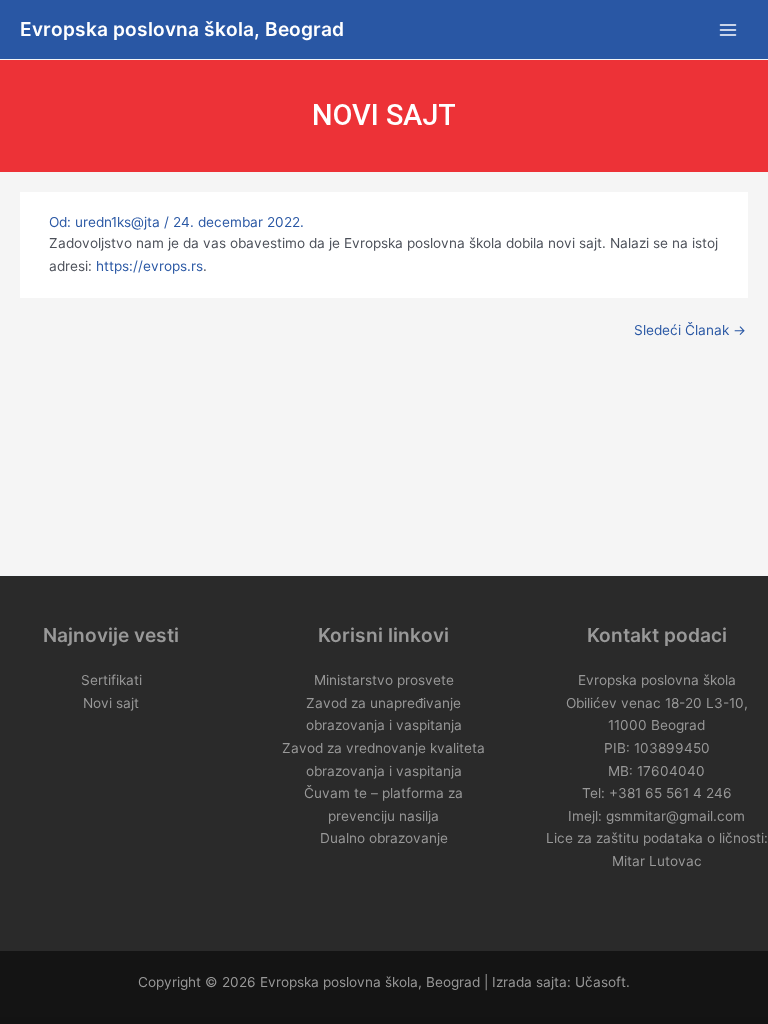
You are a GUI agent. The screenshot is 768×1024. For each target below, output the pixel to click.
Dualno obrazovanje (384, 838)
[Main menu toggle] (728, 29)
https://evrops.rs (149, 266)
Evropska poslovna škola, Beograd (182, 29)
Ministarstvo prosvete (384, 680)
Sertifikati (111, 680)
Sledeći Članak (690, 331)
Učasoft (600, 982)
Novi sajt (111, 703)
